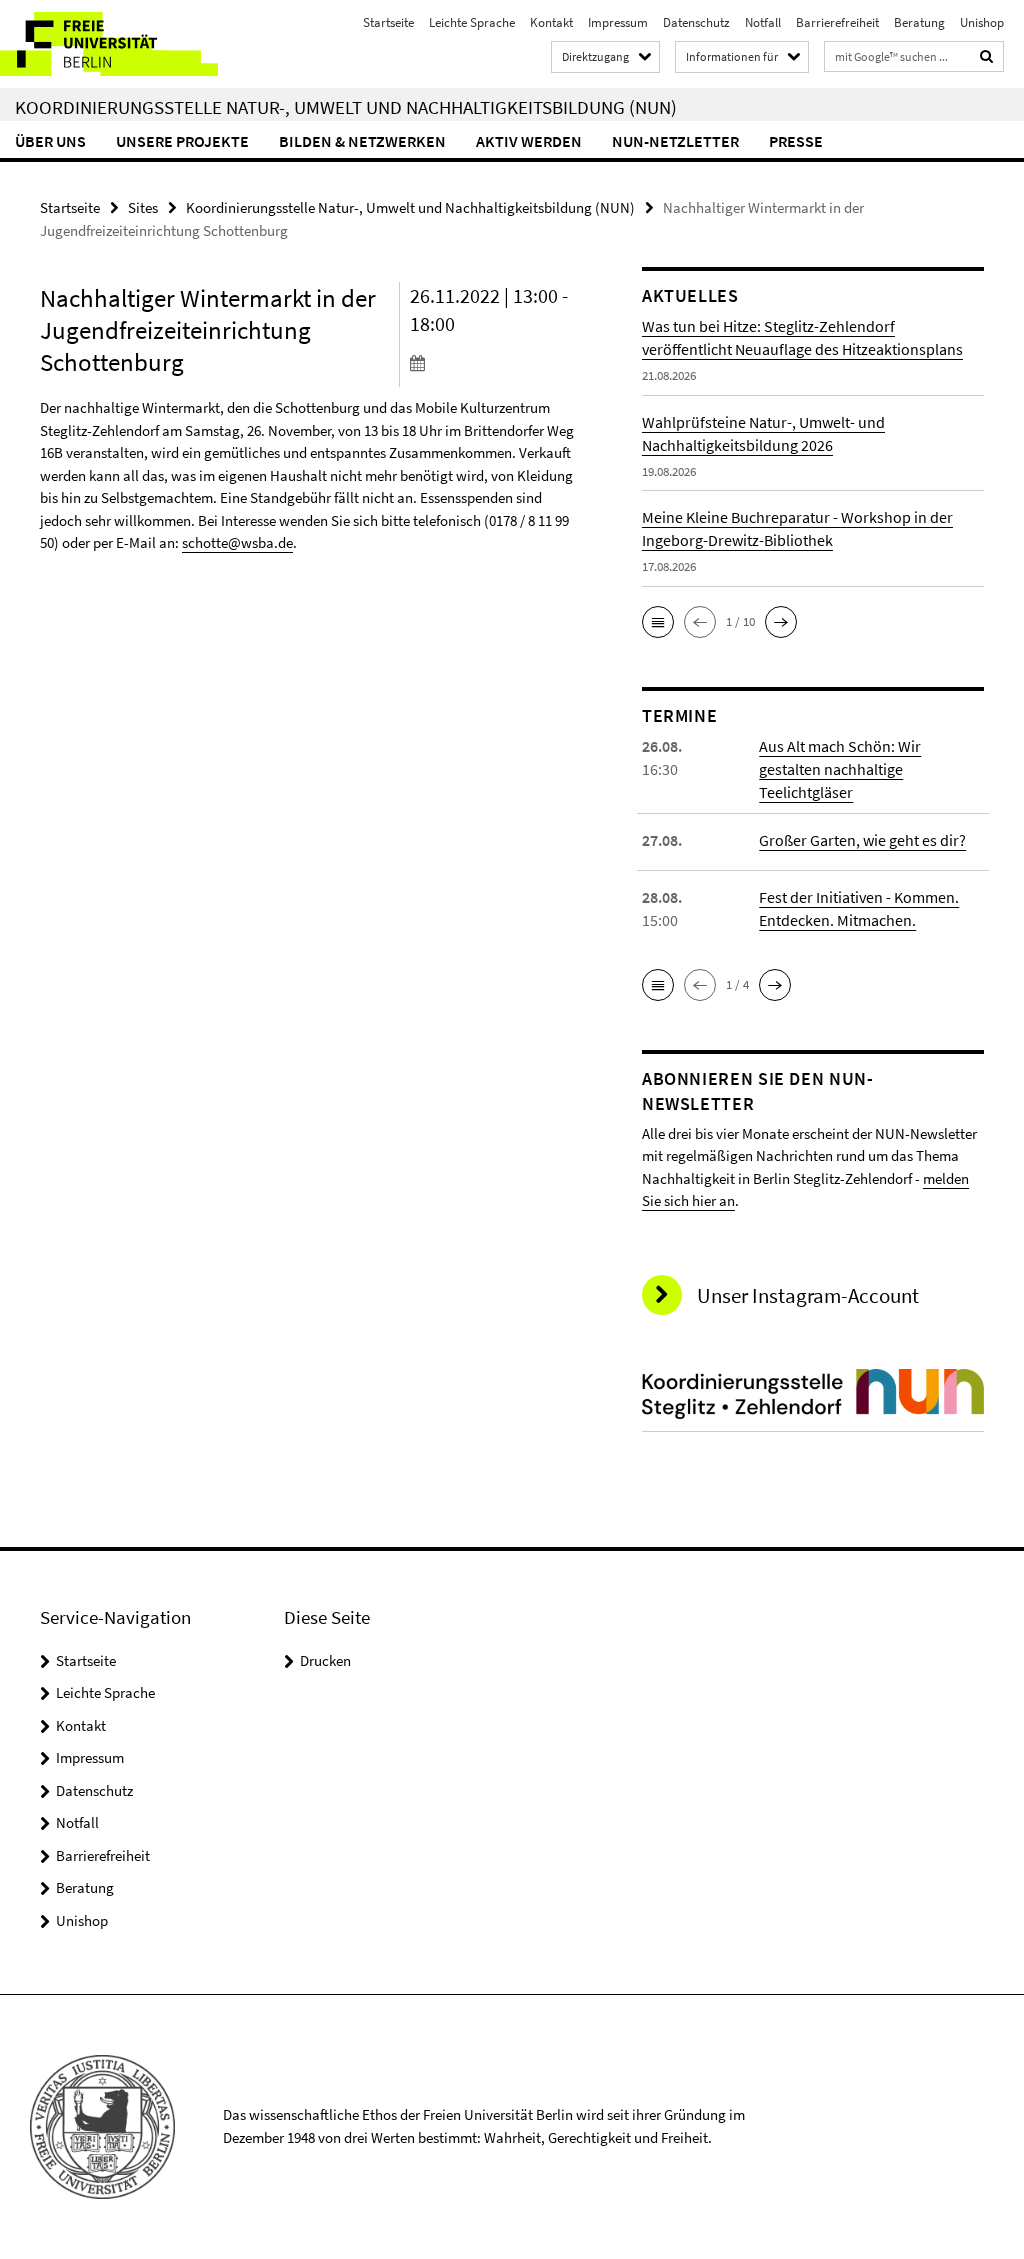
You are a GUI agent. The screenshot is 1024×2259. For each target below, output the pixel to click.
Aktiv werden (529, 141)
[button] (658, 622)
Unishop (982, 22)
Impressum (618, 22)
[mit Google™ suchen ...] (987, 56)
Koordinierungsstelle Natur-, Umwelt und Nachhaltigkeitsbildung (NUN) (346, 107)
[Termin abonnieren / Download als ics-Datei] (494, 362)
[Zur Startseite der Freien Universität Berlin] (132, 44)
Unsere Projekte (182, 141)
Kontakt (551, 22)
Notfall (763, 22)
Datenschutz (696, 22)
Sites (143, 207)
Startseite (388, 22)
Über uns (50, 141)
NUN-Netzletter (675, 141)
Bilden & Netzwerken (362, 141)
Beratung (919, 22)
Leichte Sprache (472, 22)
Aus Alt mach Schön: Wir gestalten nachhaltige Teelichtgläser (840, 769)
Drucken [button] (325, 1660)
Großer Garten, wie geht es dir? (862, 840)
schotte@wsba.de (237, 542)
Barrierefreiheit (837, 22)
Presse (796, 141)
